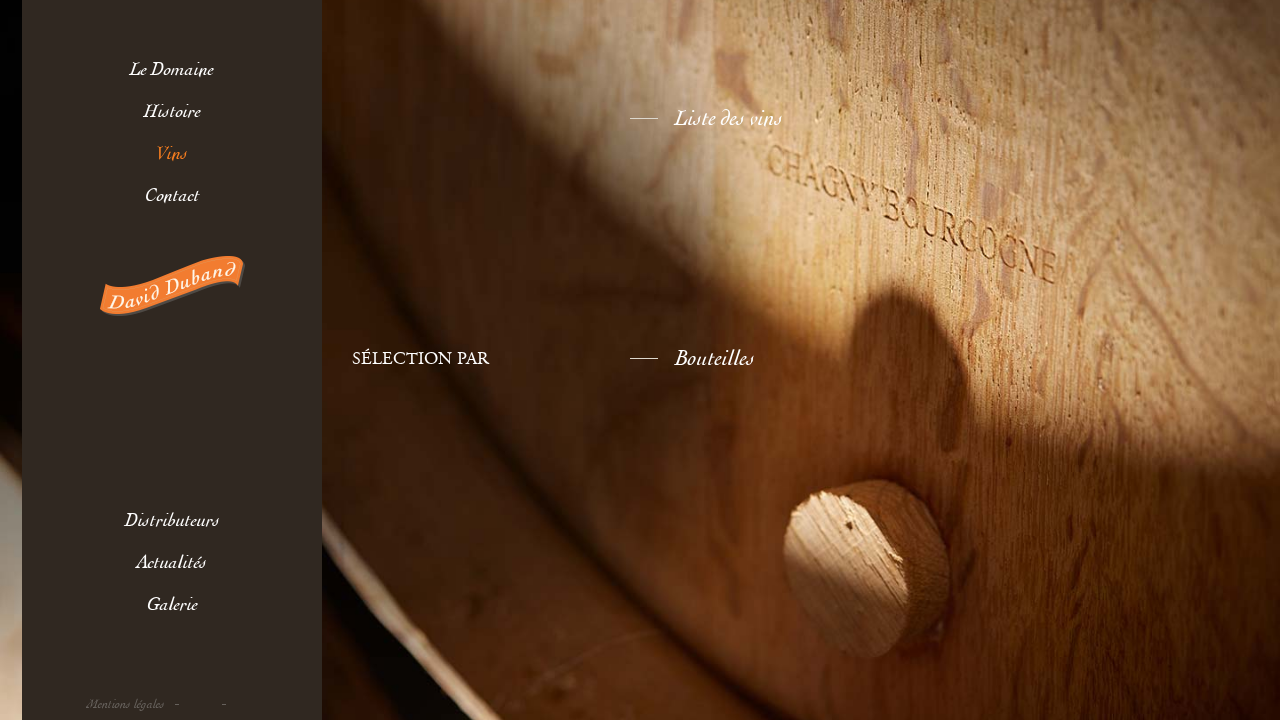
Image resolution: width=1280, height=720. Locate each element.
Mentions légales (126, 704)
